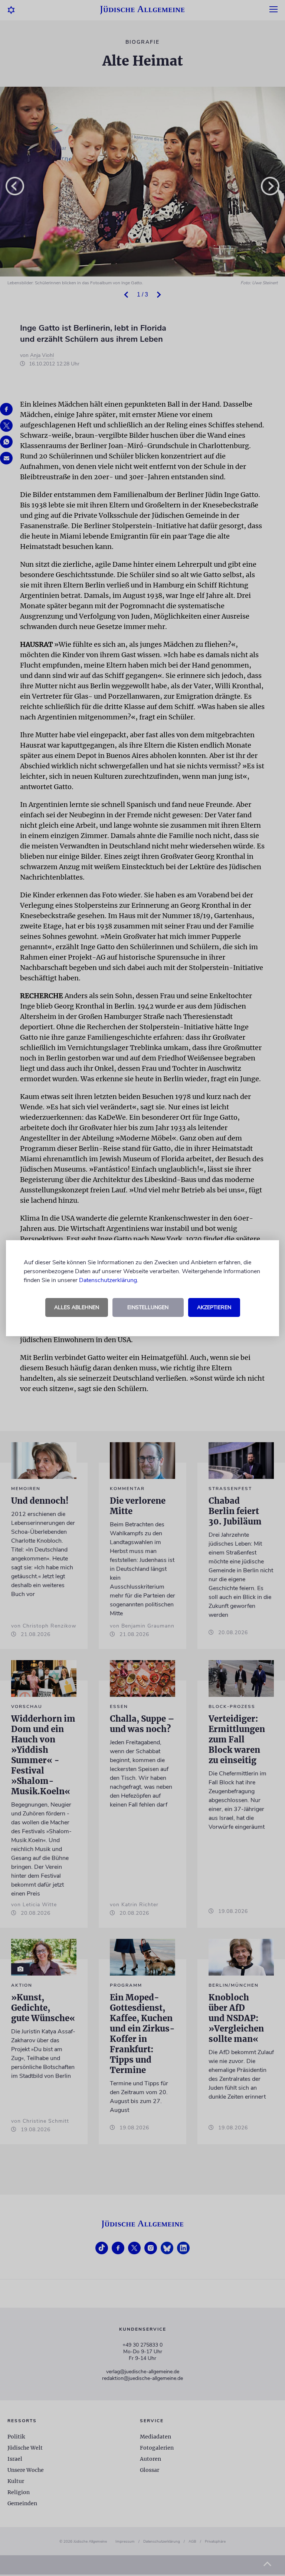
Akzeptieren (214, 1307)
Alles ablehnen (77, 1307)
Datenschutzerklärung (108, 1280)
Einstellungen (148, 1307)
